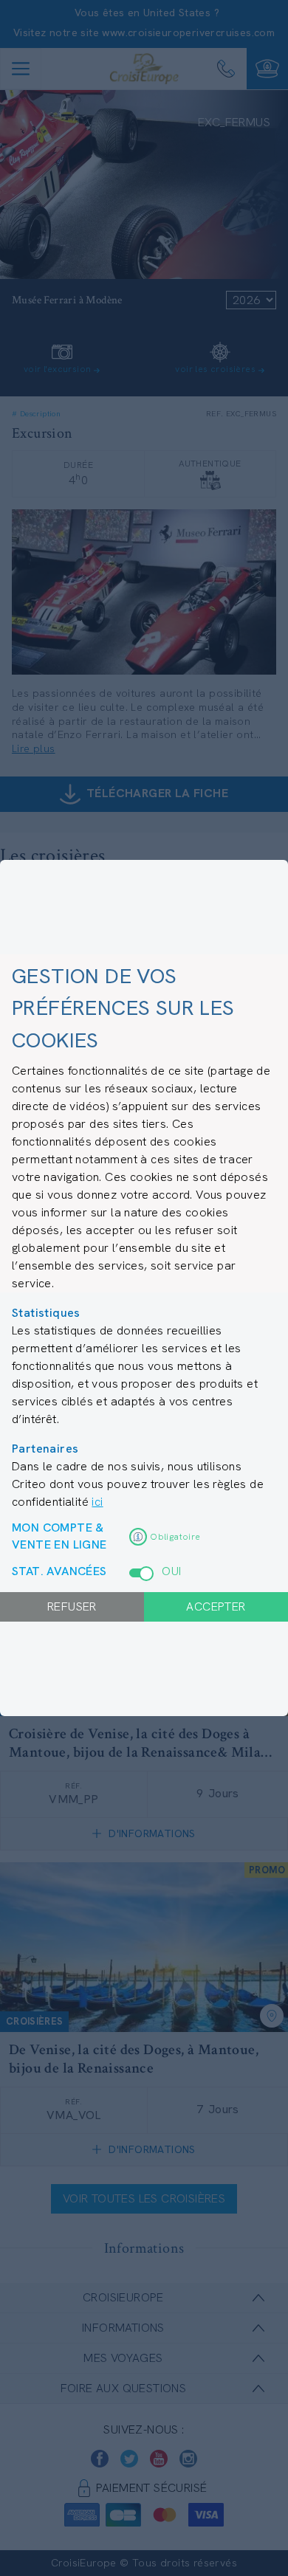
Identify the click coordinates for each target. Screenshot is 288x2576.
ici (97, 1502)
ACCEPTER (216, 1606)
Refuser (72, 1606)
